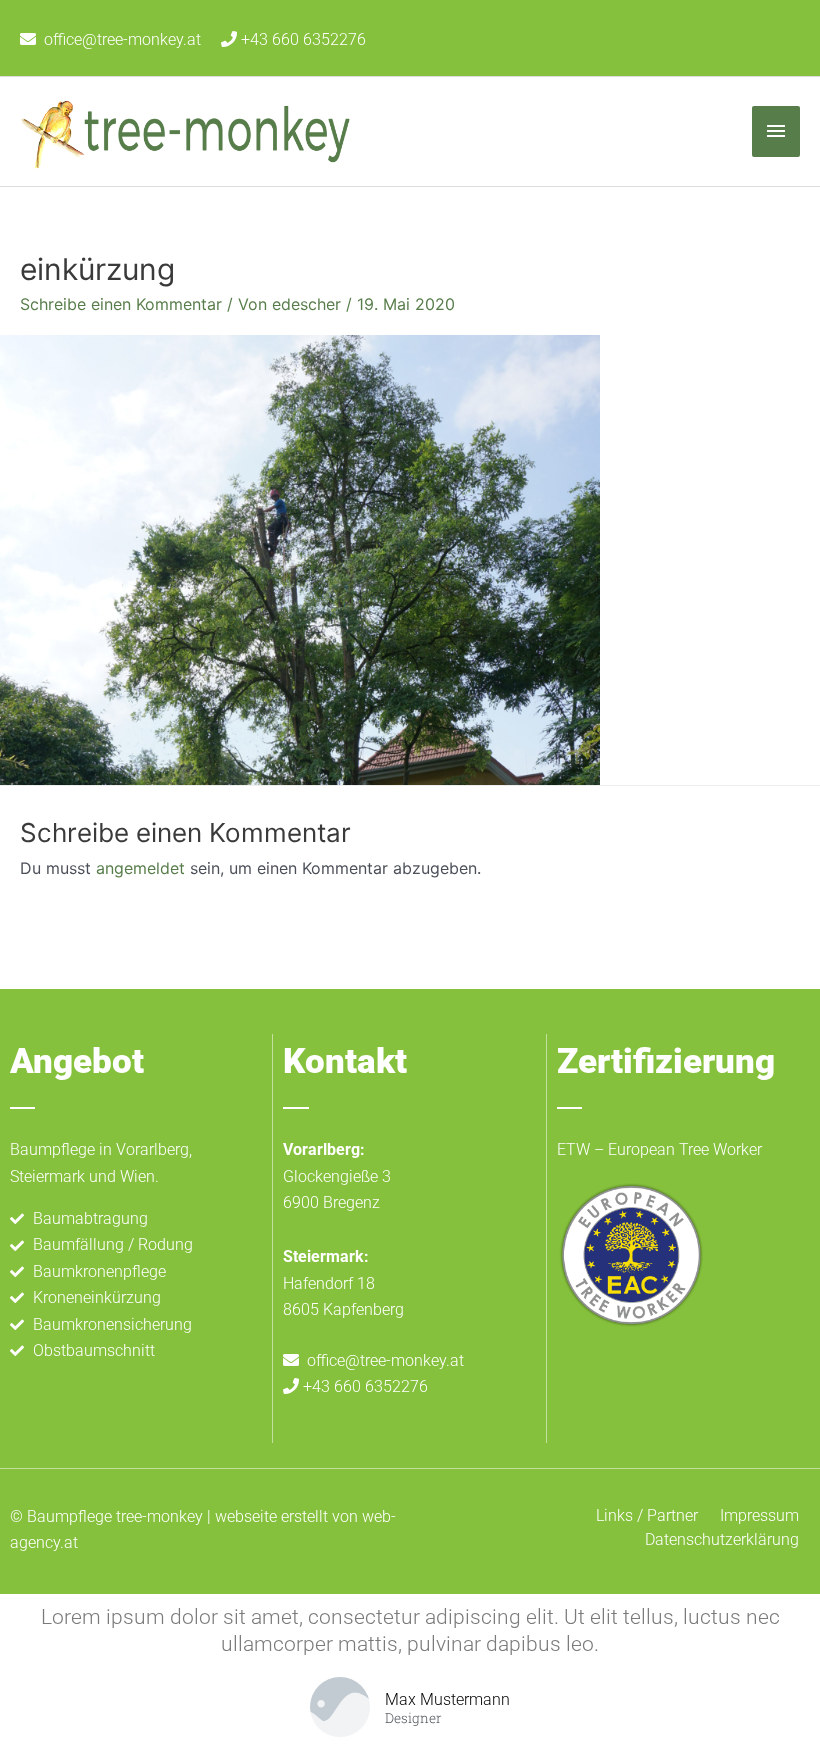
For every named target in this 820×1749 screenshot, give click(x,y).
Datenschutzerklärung (722, 1539)
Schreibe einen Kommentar (121, 304)
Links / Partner (647, 1515)
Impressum (759, 1515)
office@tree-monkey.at (122, 39)
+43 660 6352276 (301, 39)
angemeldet (140, 868)
